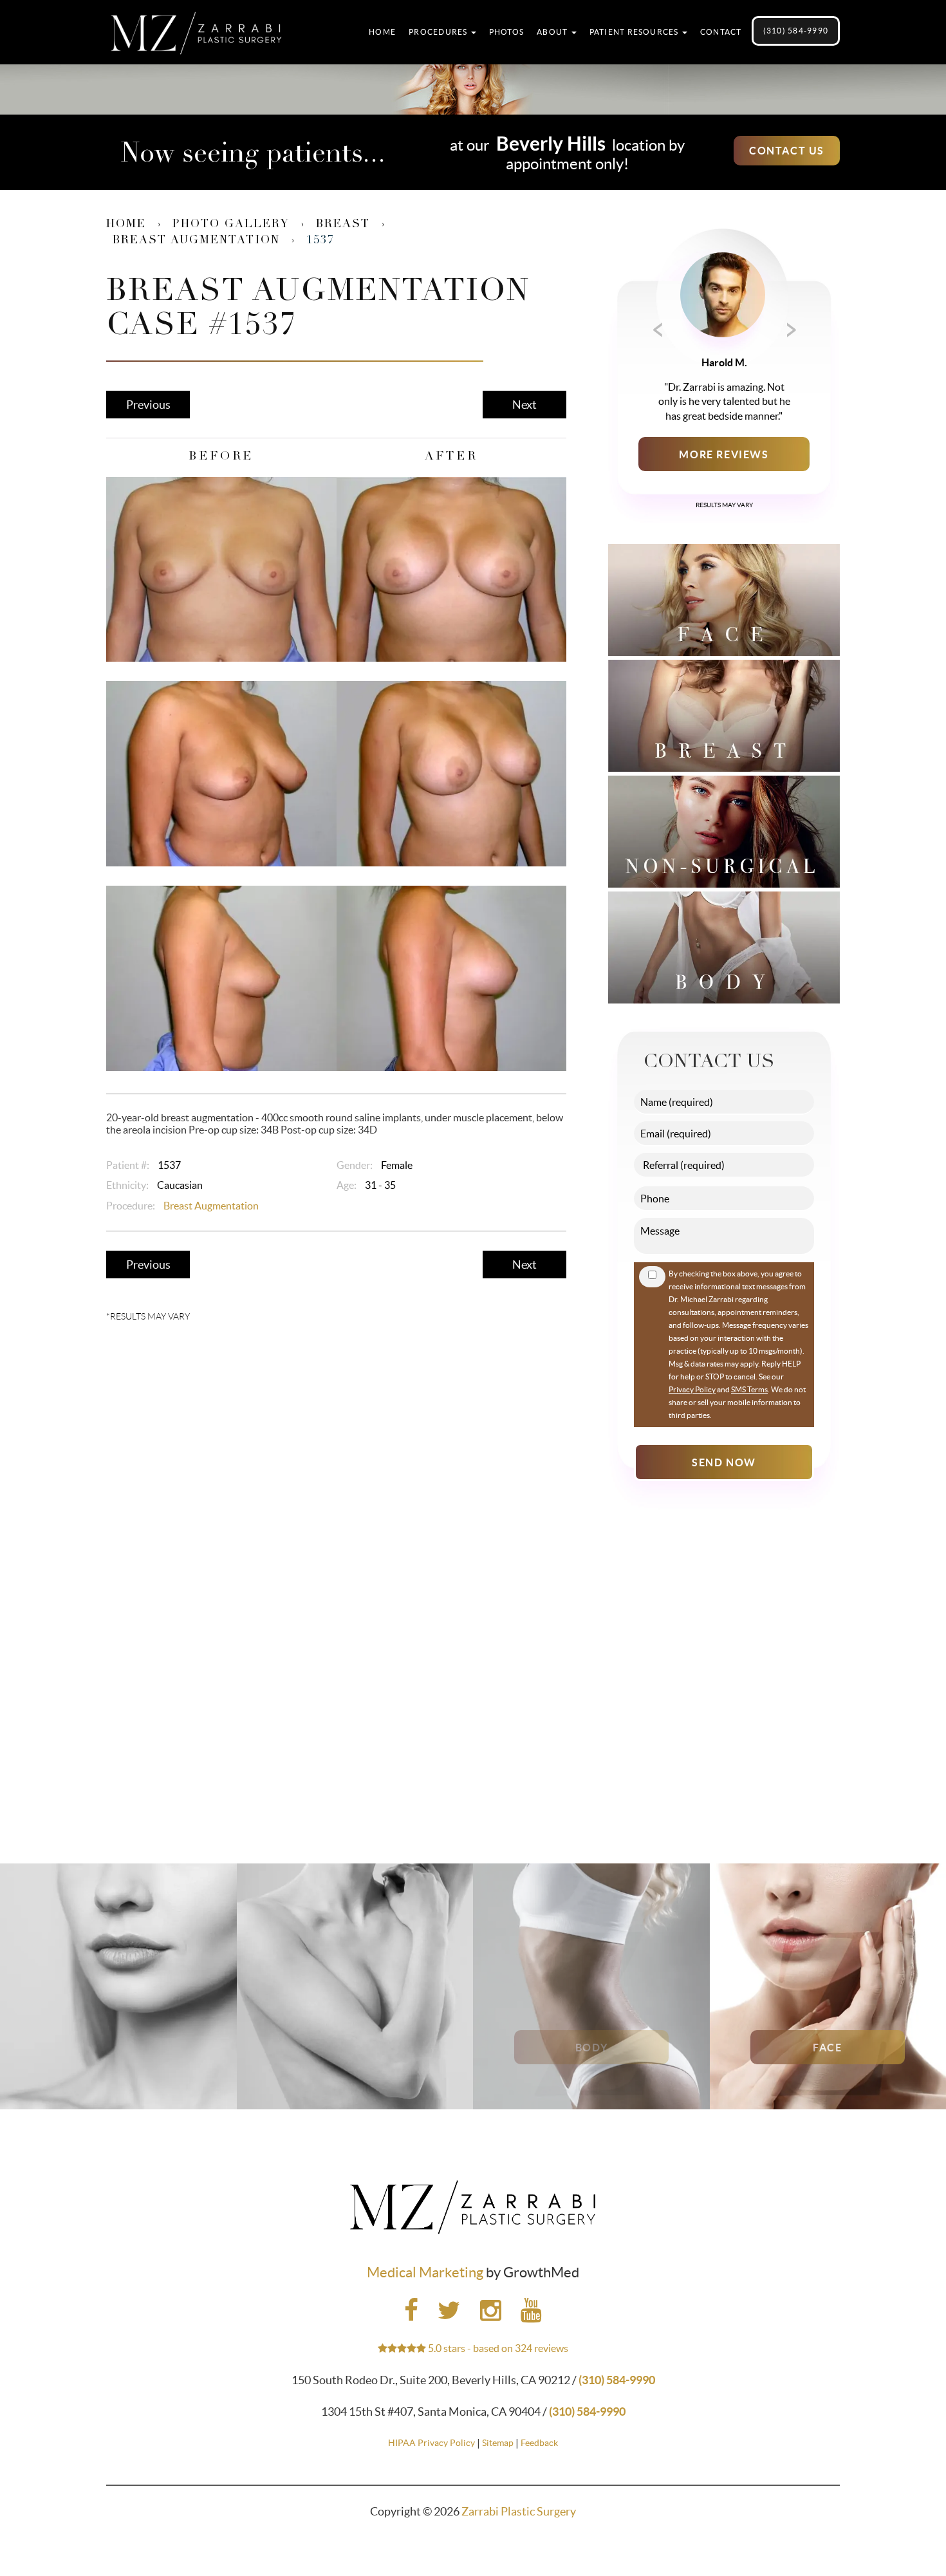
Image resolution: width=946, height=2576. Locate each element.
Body (591, 2048)
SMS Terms (749, 1389)
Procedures (439, 32)
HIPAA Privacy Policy (431, 2443)
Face (828, 2048)
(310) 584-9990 (796, 31)
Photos (506, 32)
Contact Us (787, 151)
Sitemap (498, 2443)
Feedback (539, 2443)
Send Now (724, 1462)
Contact (721, 32)
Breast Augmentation (196, 241)
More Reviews (724, 454)
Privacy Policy (692, 1389)
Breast (343, 225)
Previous (148, 405)
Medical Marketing (425, 2272)
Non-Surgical (118, 2048)
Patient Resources (635, 32)
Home (382, 32)
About (553, 32)
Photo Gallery (231, 225)
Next (524, 405)
